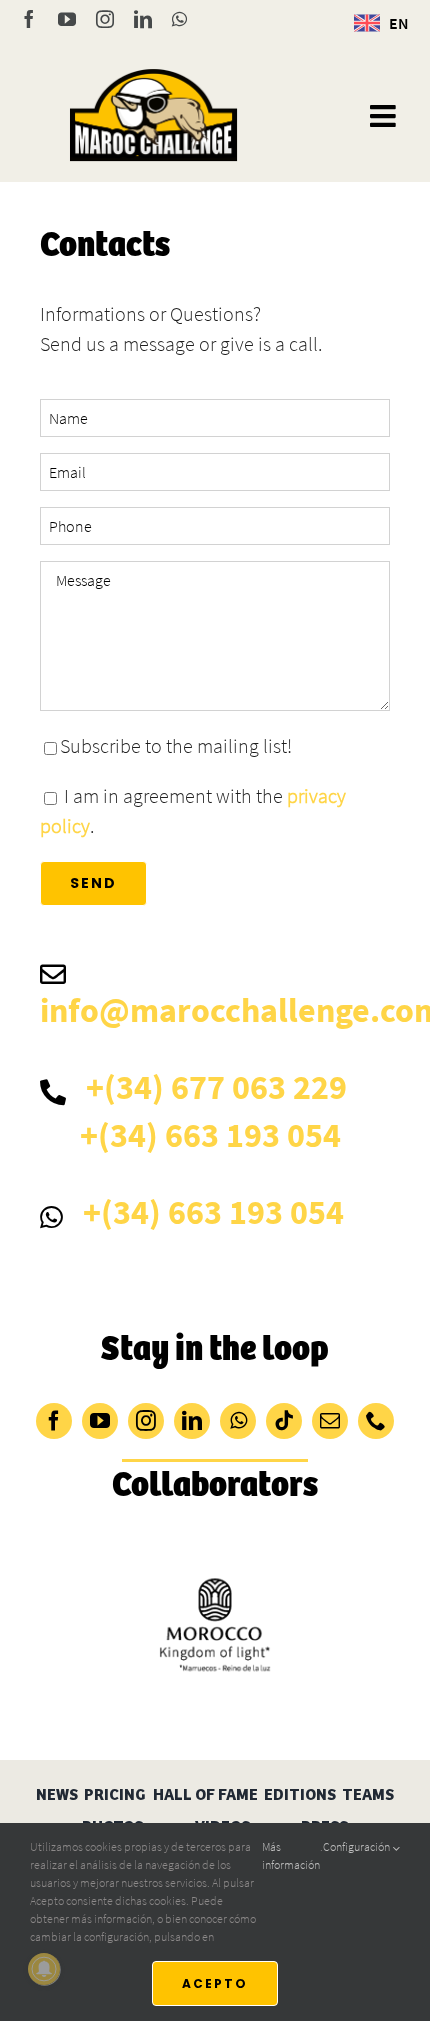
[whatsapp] (238, 1421)
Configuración (357, 1846)
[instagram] (146, 1421)
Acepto (215, 1983)
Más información (291, 1855)
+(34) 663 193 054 (210, 1135)
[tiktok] (284, 1421)
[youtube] (100, 1421)
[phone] (376, 1421)
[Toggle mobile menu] (385, 116)
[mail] (330, 1421)
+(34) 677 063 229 (216, 1087)
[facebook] (54, 1421)
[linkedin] (192, 1421)
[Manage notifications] (44, 1969)
